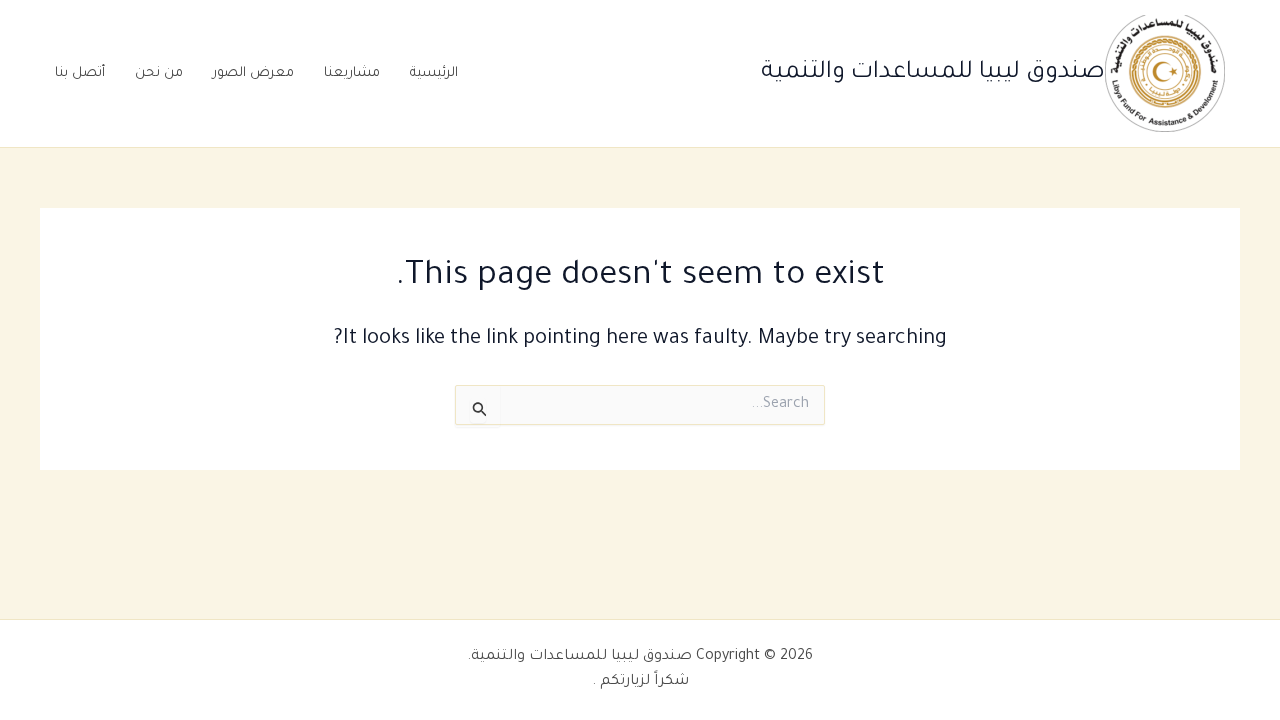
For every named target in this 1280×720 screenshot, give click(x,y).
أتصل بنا (80, 73)
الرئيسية (434, 73)
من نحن (159, 73)
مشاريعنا (352, 73)
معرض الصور (253, 73)
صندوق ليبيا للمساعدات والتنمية (933, 73)
